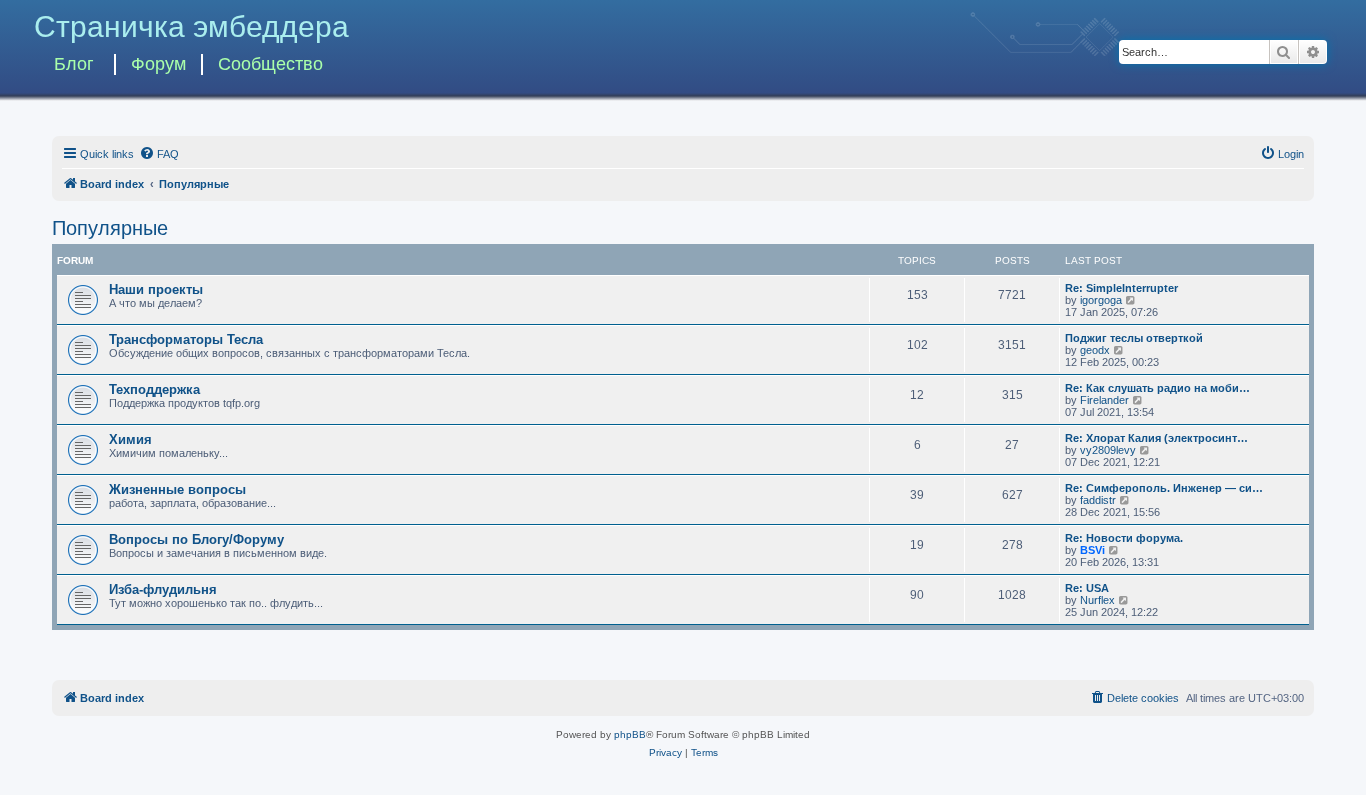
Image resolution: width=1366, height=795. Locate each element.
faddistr (1098, 500)
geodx (1095, 350)
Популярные (110, 228)
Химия (130, 439)
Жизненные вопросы (177, 489)
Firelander (1104, 400)
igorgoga (1101, 300)
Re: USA (1087, 588)
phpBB (630, 734)
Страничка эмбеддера (191, 26)
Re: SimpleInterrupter (1121, 288)
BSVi (1092, 550)
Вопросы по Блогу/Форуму (196, 539)
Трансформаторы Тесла (186, 339)
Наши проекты (156, 289)
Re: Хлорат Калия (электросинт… (1156, 438)
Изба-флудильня (163, 589)
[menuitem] (159, 154)
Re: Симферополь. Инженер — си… (1164, 488)
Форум (158, 64)
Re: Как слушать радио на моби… (1157, 388)
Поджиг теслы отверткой (1134, 338)
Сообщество (270, 64)
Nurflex (1097, 600)
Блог (74, 64)
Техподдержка (154, 389)
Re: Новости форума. (1124, 538)
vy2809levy (1108, 450)
